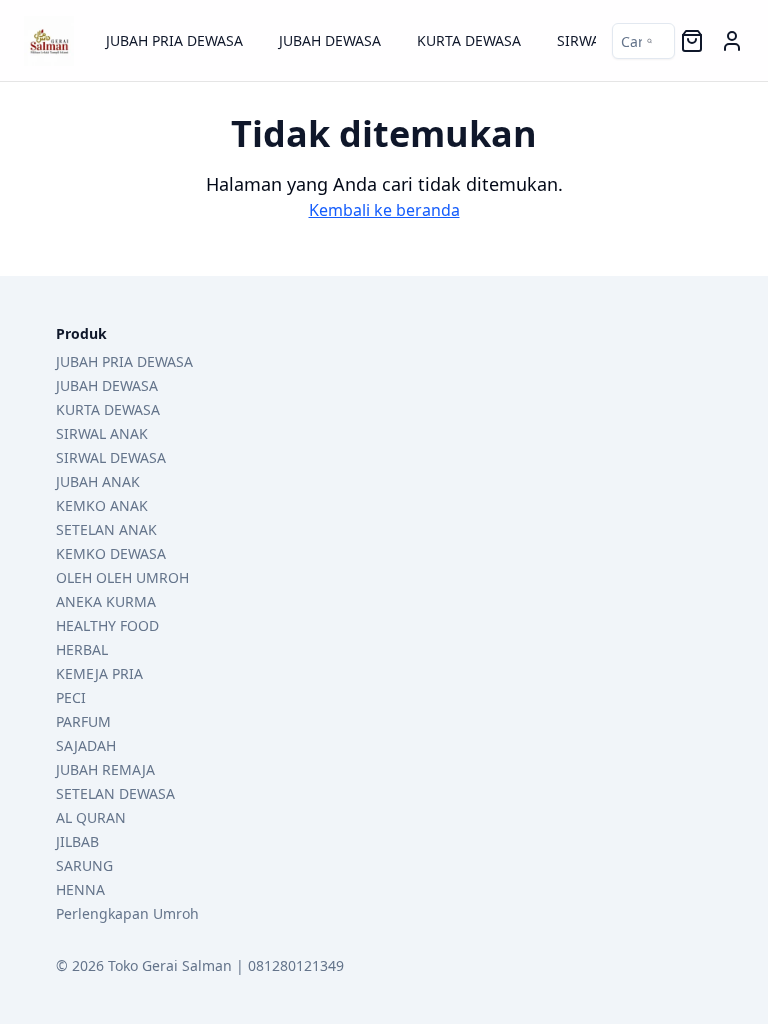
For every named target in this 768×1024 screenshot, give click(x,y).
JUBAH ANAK (98, 481)
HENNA (80, 889)
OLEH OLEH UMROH (122, 577)
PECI (71, 697)
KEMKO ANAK (102, 505)
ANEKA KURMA (106, 601)
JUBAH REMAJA (105, 769)
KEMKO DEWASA (111, 553)
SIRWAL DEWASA (111, 457)
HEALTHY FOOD (107, 625)
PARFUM (83, 721)
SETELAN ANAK (106, 529)
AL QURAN (91, 817)
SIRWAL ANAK (102, 433)
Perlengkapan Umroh (127, 913)
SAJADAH (86, 745)
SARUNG (84, 865)
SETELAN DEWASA (115, 793)
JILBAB (77, 841)
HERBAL (82, 649)
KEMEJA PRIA (99, 673)
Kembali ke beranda (384, 210)
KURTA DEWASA (469, 40)
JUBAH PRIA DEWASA (174, 40)
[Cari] (632, 41)
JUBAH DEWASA (330, 40)
